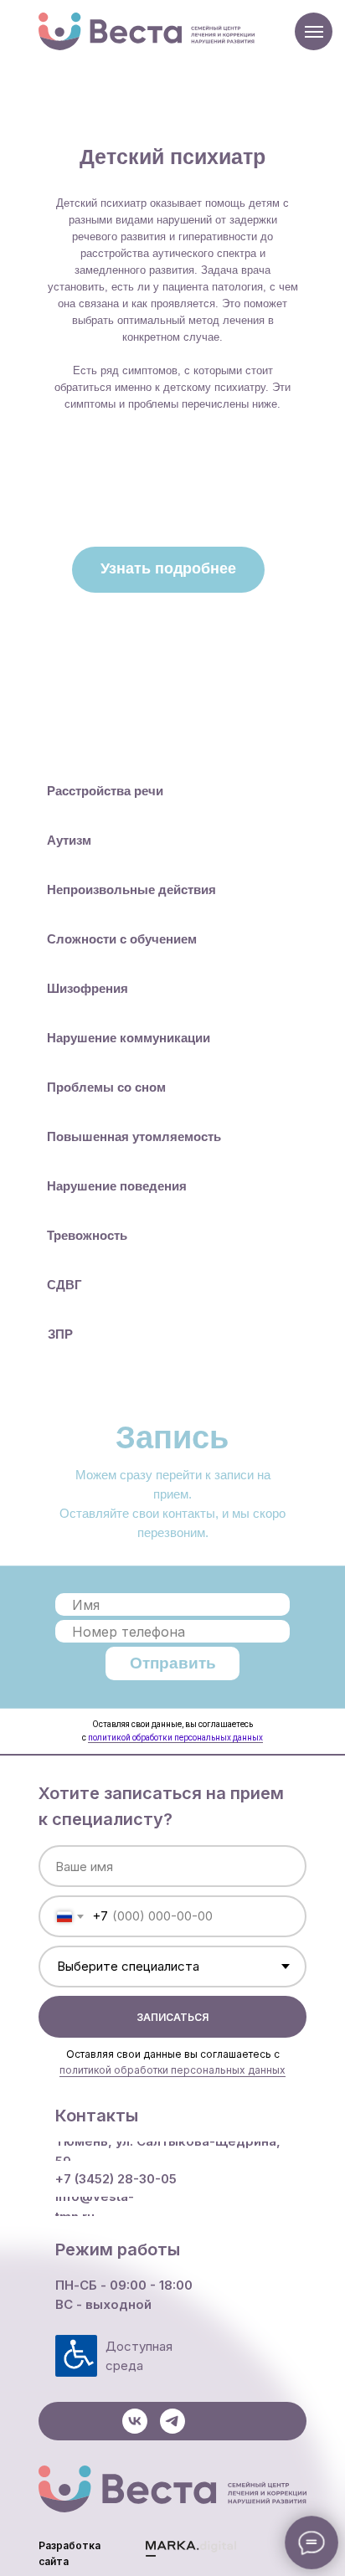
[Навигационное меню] (314, 32)
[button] (168, 570)
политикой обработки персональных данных (175, 1738)
